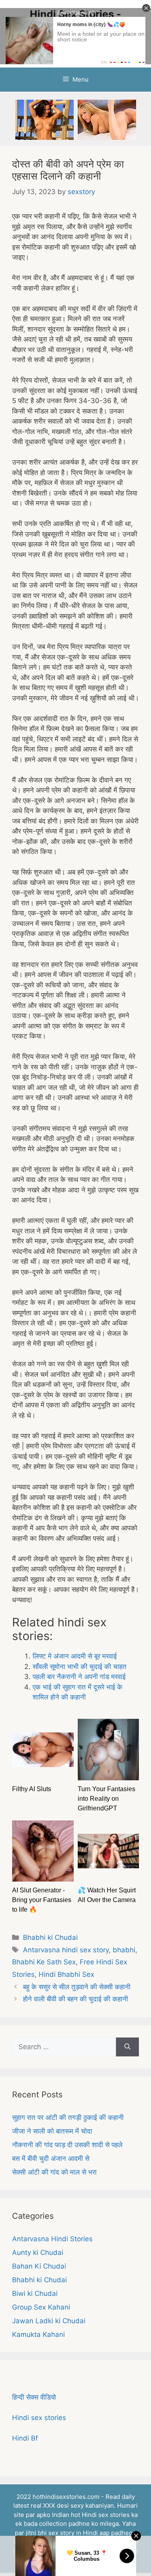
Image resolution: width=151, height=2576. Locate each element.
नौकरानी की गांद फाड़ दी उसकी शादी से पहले (67, 2145)
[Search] (127, 2047)
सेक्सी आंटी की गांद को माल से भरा (54, 2172)
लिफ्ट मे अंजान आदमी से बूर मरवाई (75, 1656)
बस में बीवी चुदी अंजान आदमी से (51, 2158)
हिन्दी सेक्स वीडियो (34, 2397)
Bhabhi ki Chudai (50, 1937)
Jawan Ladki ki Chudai (49, 2321)
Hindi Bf (25, 2438)
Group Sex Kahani (41, 2307)
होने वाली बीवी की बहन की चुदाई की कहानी (75, 1999)
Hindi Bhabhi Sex (66, 1974)
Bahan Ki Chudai (39, 2266)
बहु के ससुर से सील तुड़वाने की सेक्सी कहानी (77, 1987)
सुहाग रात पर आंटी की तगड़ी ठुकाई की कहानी (68, 2117)
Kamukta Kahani (38, 2334)
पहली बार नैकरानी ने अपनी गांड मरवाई (79, 1677)
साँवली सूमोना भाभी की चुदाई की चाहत (80, 1667)
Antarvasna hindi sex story (66, 1950)
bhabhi (124, 1950)
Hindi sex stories (39, 2418)
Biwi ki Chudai (35, 2293)
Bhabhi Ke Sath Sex (44, 1962)
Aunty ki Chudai (38, 2252)
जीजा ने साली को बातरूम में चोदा (52, 2131)
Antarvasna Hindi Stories (52, 2239)
